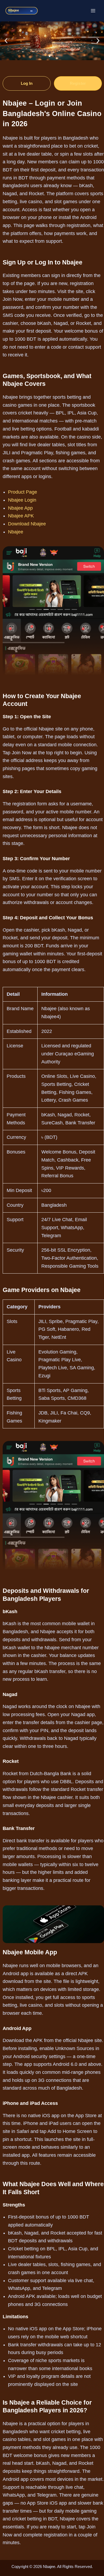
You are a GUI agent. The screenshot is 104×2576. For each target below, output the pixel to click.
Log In (27, 83)
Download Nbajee (27, 524)
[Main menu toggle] (93, 11)
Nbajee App (20, 508)
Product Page (23, 492)
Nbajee (16, 532)
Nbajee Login (22, 500)
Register (78, 83)
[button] (6, 41)
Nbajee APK (21, 516)
